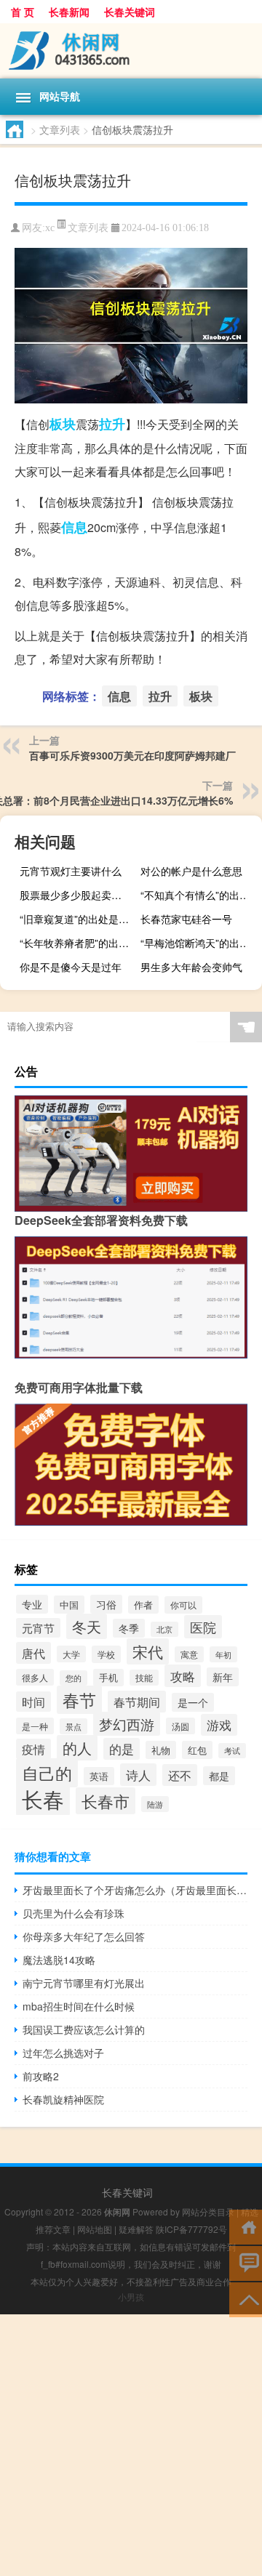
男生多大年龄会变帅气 (191, 967)
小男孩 (131, 2297)
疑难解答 (136, 2229)
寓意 (189, 1654)
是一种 (35, 1726)
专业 (32, 1604)
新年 (223, 1677)
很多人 (35, 1677)
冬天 (87, 1626)
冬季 (129, 1628)
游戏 (219, 1725)
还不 (180, 1775)
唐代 (33, 1653)
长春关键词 (130, 12)
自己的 (47, 1773)
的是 (122, 1749)
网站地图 (95, 2229)
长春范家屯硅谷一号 (186, 919)
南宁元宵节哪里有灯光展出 (84, 1983)
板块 (63, 424)
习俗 (106, 1604)
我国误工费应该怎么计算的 (84, 2029)
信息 (74, 527)
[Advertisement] (131, 2445)
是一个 (193, 1702)
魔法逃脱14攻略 (59, 1960)
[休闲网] (131, 51)
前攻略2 (41, 2076)
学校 (106, 1654)
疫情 (33, 1749)
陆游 (155, 1804)
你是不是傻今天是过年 (71, 967)
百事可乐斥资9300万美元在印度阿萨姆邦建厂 (132, 755)
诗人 (138, 1775)
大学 (71, 1654)
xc (50, 228)
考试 (232, 1751)
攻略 (183, 1676)
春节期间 (137, 1702)
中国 (69, 1605)
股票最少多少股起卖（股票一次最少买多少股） (79, 895)
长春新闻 (69, 12)
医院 (203, 1627)
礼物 (161, 1750)
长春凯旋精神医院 (63, 2099)
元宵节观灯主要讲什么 (71, 871)
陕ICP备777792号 (191, 2229)
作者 (143, 1605)
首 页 (23, 12)
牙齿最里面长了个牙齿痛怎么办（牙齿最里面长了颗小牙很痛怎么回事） (135, 1890)
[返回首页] (246, 2226)
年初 (223, 1654)
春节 (79, 1700)
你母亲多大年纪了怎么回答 (84, 1936)
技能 (144, 1678)
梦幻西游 (127, 1724)
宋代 (148, 1651)
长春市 (106, 1801)
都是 (219, 1776)
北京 (164, 1629)
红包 (197, 1750)
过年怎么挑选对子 (63, 2053)
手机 (108, 1678)
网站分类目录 (208, 2211)
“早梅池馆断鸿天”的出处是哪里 (199, 943)
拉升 (112, 424)
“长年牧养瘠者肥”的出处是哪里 (79, 943)
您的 (74, 1678)
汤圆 (180, 1726)
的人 (77, 1748)
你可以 (183, 1605)
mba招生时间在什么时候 (79, 2006)
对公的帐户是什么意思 (191, 871)
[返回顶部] (246, 2299)
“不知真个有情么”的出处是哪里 (199, 895)
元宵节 (38, 1628)
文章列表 (60, 129)
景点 (74, 1726)
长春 (43, 1798)
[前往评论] (246, 2262)
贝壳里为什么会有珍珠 (74, 1913)
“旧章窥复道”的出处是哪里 (79, 919)
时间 (33, 1702)
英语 (99, 1776)
